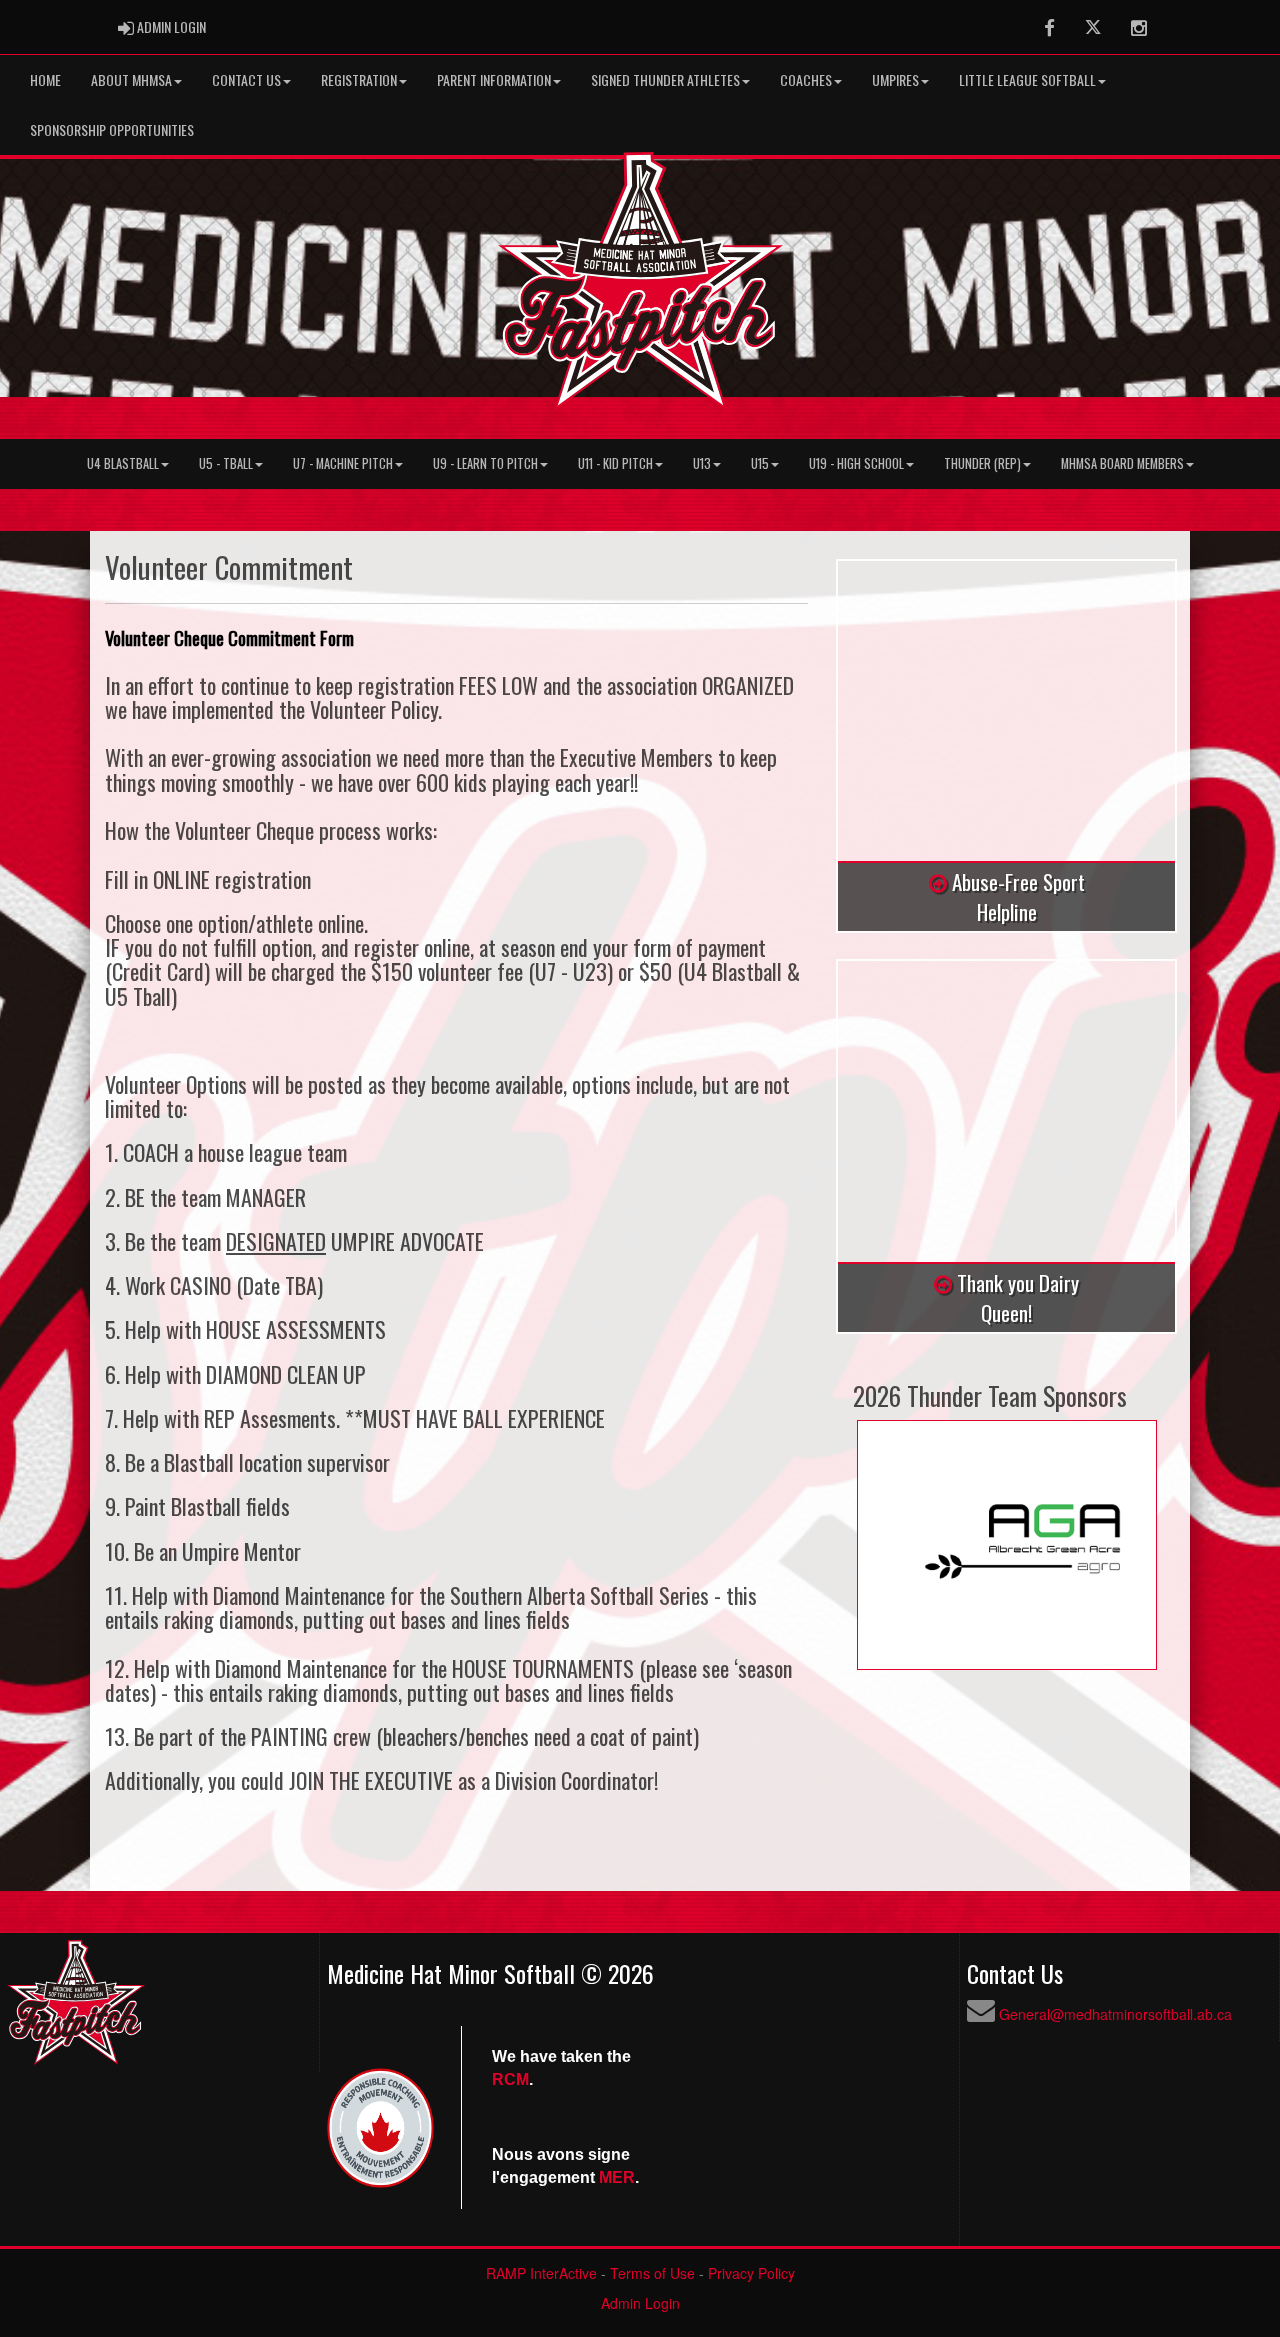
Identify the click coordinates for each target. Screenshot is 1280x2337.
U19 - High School (856, 463)
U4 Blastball (123, 463)
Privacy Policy (751, 2273)
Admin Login (640, 2303)
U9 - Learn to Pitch (485, 463)
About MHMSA (131, 79)
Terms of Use (652, 2273)
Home (45, 79)
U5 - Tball (226, 463)
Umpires (895, 79)
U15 (760, 463)
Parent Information (494, 79)
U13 (702, 463)
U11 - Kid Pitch (615, 463)
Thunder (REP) (982, 463)
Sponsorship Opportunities (112, 129)
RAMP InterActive (541, 2273)
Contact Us (246, 79)
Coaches (806, 79)
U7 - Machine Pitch (343, 463)
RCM (510, 2079)
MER (617, 2177)
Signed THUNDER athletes (665, 79)
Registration (359, 79)
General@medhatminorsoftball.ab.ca (1115, 2014)
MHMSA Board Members (1122, 463)
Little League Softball (1027, 79)
